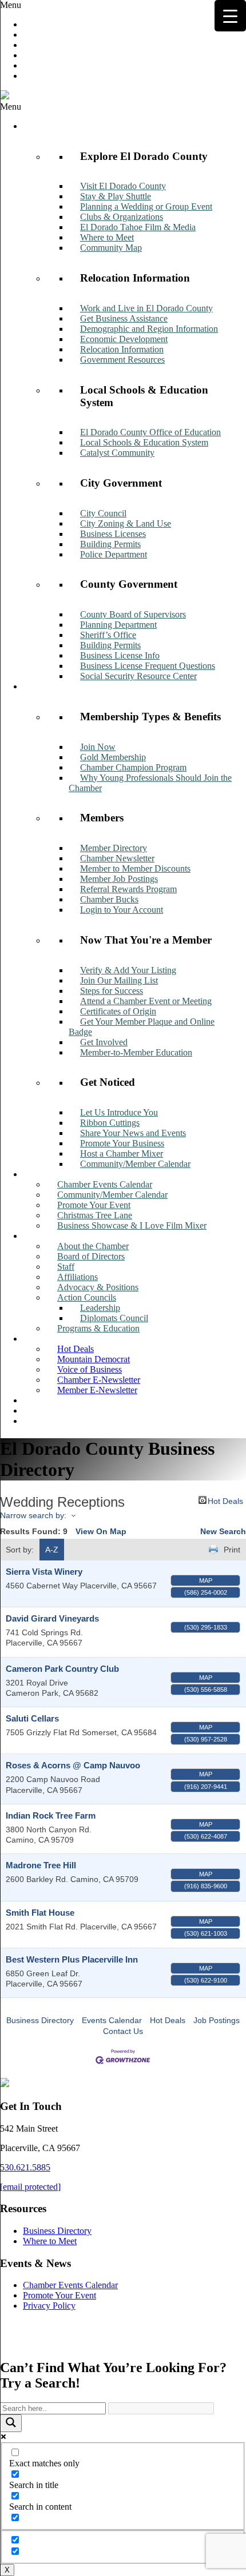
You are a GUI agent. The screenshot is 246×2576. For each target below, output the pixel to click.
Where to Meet (50, 2241)
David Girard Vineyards (52, 1618)
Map (206, 1580)
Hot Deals (225, 1500)
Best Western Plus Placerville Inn (72, 1959)
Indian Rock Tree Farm (51, 1815)
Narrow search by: (33, 1515)
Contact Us (123, 2031)
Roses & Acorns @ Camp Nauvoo (73, 1765)
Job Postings (217, 2020)
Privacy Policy (49, 2306)
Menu (11, 5)
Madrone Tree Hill (41, 1865)
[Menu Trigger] (230, 16)
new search (223, 1531)
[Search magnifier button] (11, 2423)
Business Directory (40, 2020)
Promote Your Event (59, 2295)
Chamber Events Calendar (70, 2285)
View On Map (101, 1531)
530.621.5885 (25, 2167)
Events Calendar (112, 2020)
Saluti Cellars (32, 1718)
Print (232, 1550)
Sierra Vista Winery (44, 1572)
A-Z (52, 1550)
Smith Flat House (40, 1913)
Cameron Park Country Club (62, 1669)
